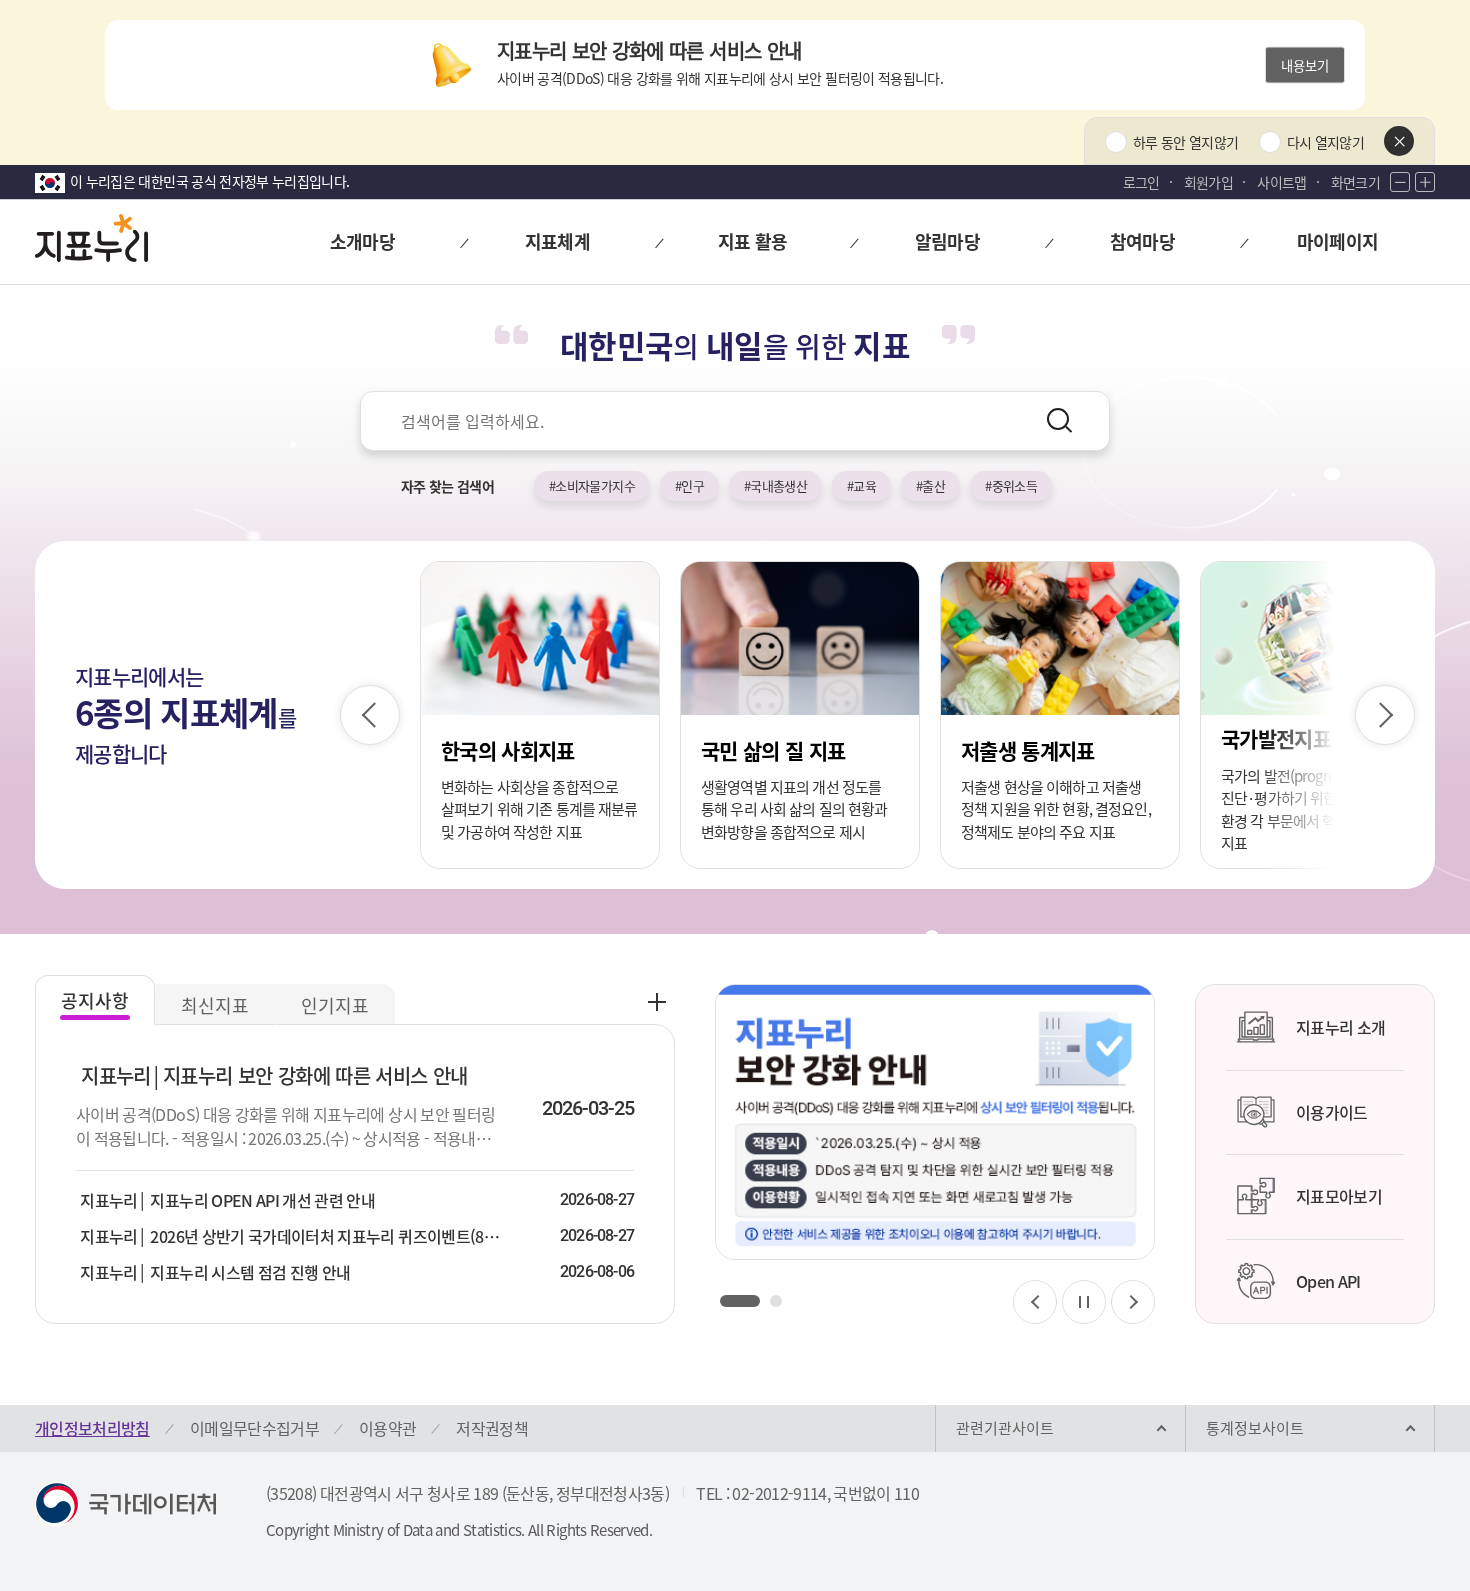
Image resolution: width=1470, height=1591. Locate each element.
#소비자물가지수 (592, 485)
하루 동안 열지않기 (1186, 142)
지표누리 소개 (1340, 1027)
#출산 (930, 485)
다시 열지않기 (1325, 142)
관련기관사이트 (1005, 1428)
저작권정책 (492, 1428)
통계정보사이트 (1255, 1428)
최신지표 (215, 1005)
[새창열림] (935, 1122)
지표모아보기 (1339, 1196)
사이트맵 (1281, 182)
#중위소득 (1011, 485)
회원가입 (1208, 182)
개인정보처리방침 (92, 1428)
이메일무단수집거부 (254, 1428)
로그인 (1141, 182)
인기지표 (335, 1005)
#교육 (861, 485)
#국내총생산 (775, 485)
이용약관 (387, 1428)
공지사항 (95, 1000)
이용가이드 (1332, 1112)
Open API (1328, 1281)
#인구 (689, 485)
